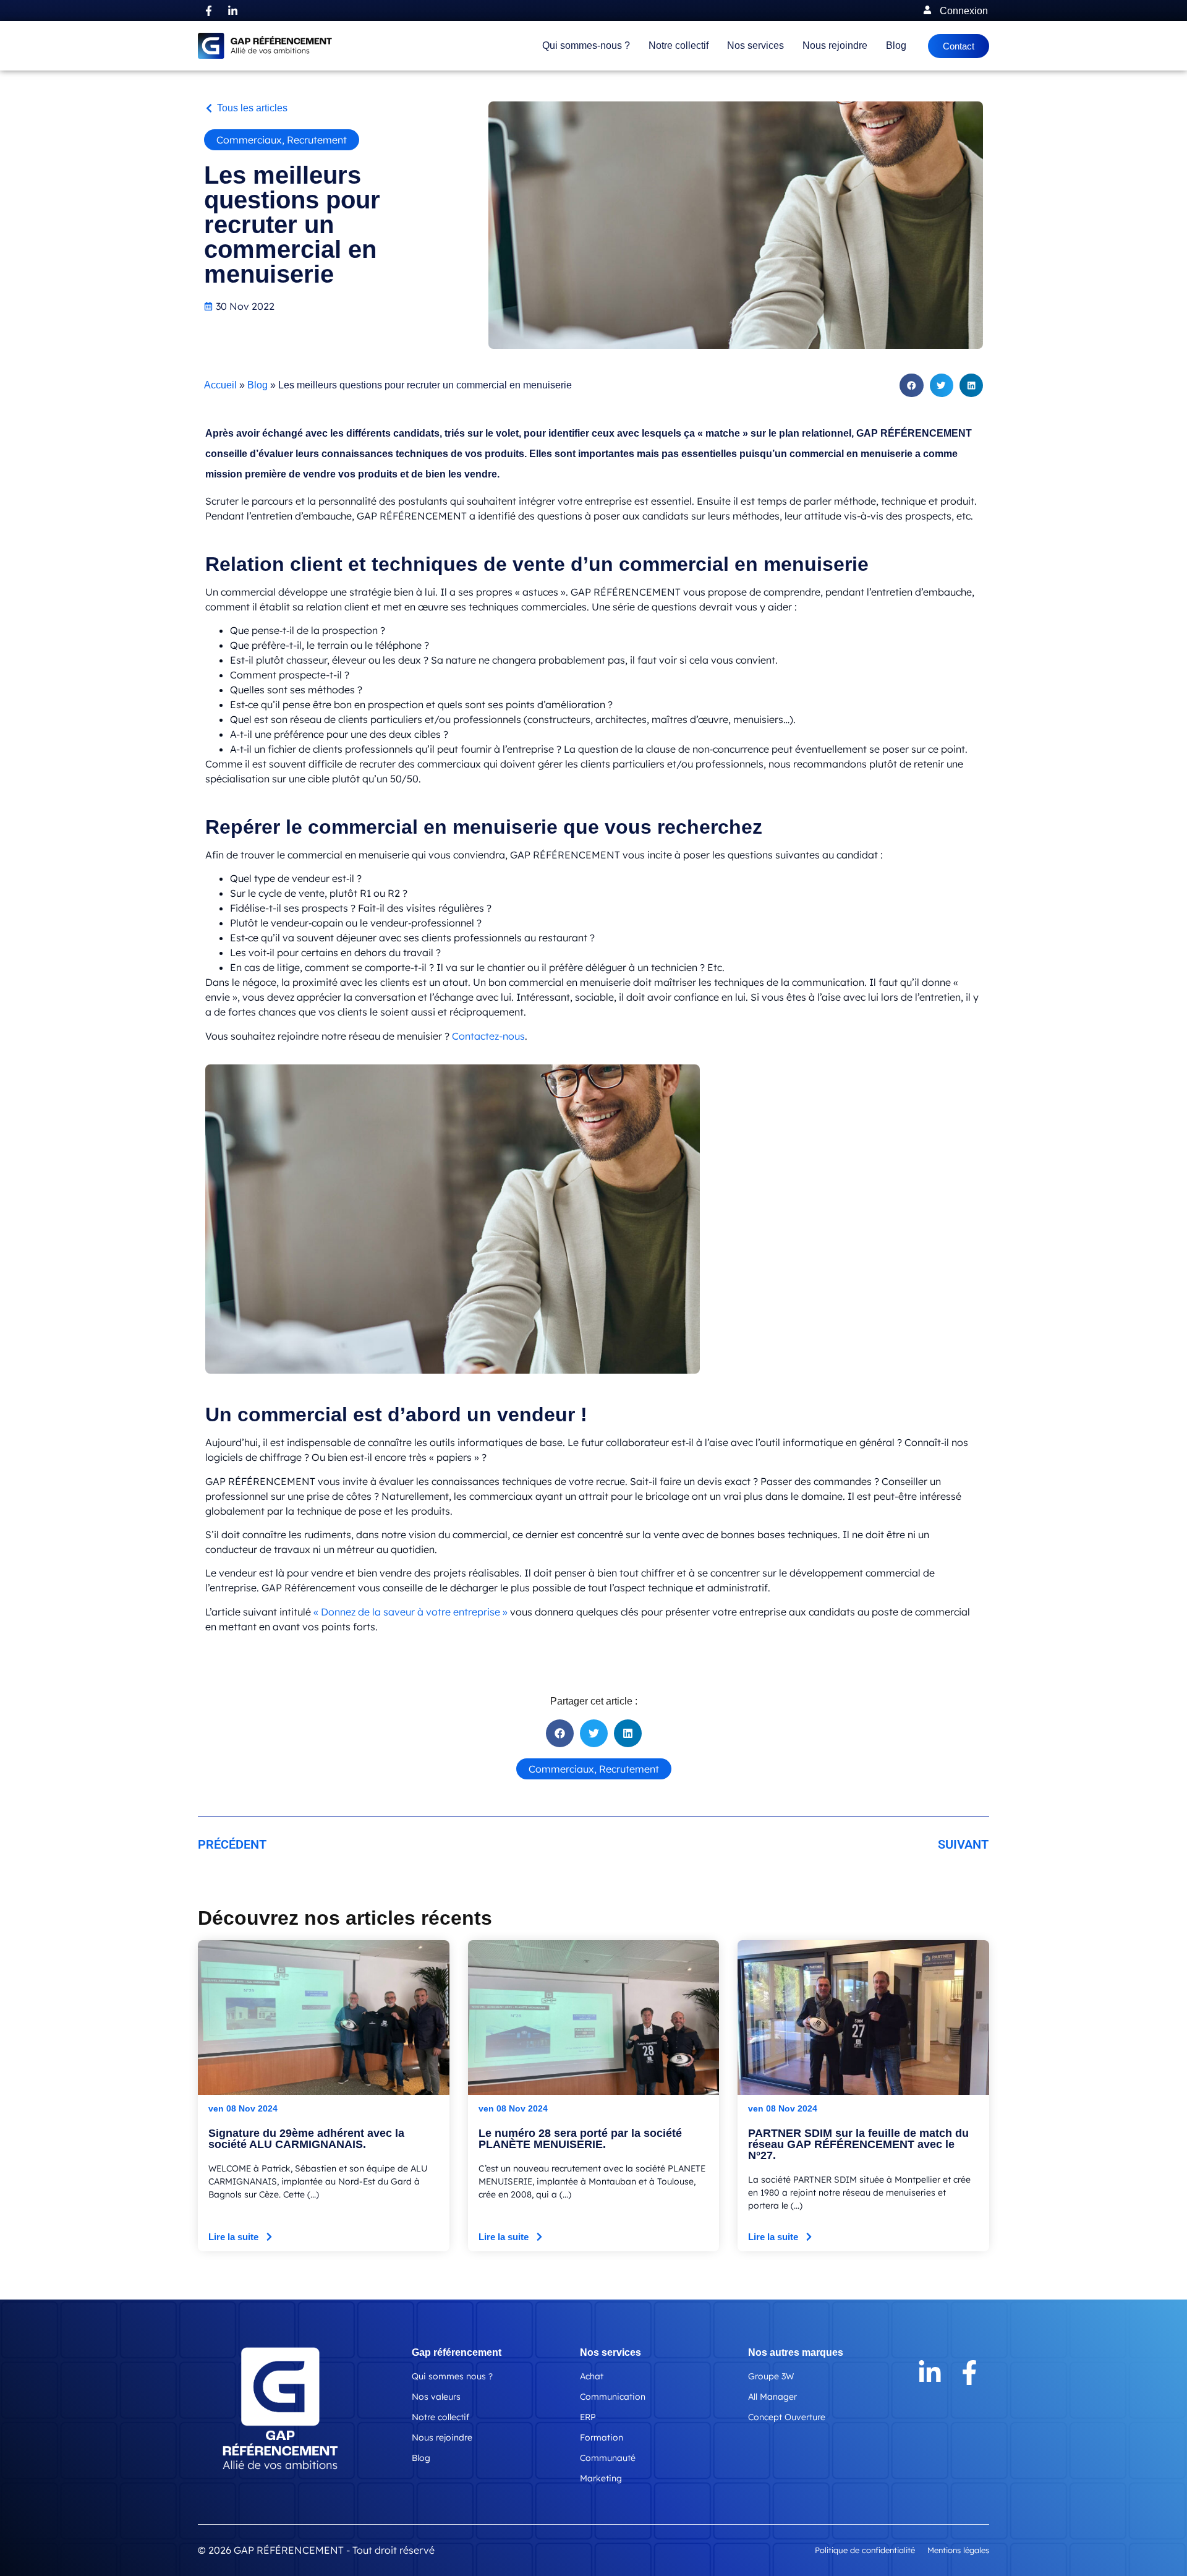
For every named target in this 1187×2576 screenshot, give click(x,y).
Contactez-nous (488, 1036)
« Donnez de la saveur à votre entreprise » (411, 1612)
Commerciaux (249, 140)
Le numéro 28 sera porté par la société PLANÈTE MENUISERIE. (580, 2139)
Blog (896, 45)
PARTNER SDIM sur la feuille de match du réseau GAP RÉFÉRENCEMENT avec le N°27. (858, 2144)
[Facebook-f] (208, 11)
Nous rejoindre (835, 45)
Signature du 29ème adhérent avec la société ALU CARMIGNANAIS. (306, 2139)
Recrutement (317, 140)
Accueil (220, 385)
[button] (246, 108)
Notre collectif (679, 45)
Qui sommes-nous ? (586, 45)
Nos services (755, 45)
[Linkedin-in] (232, 11)
